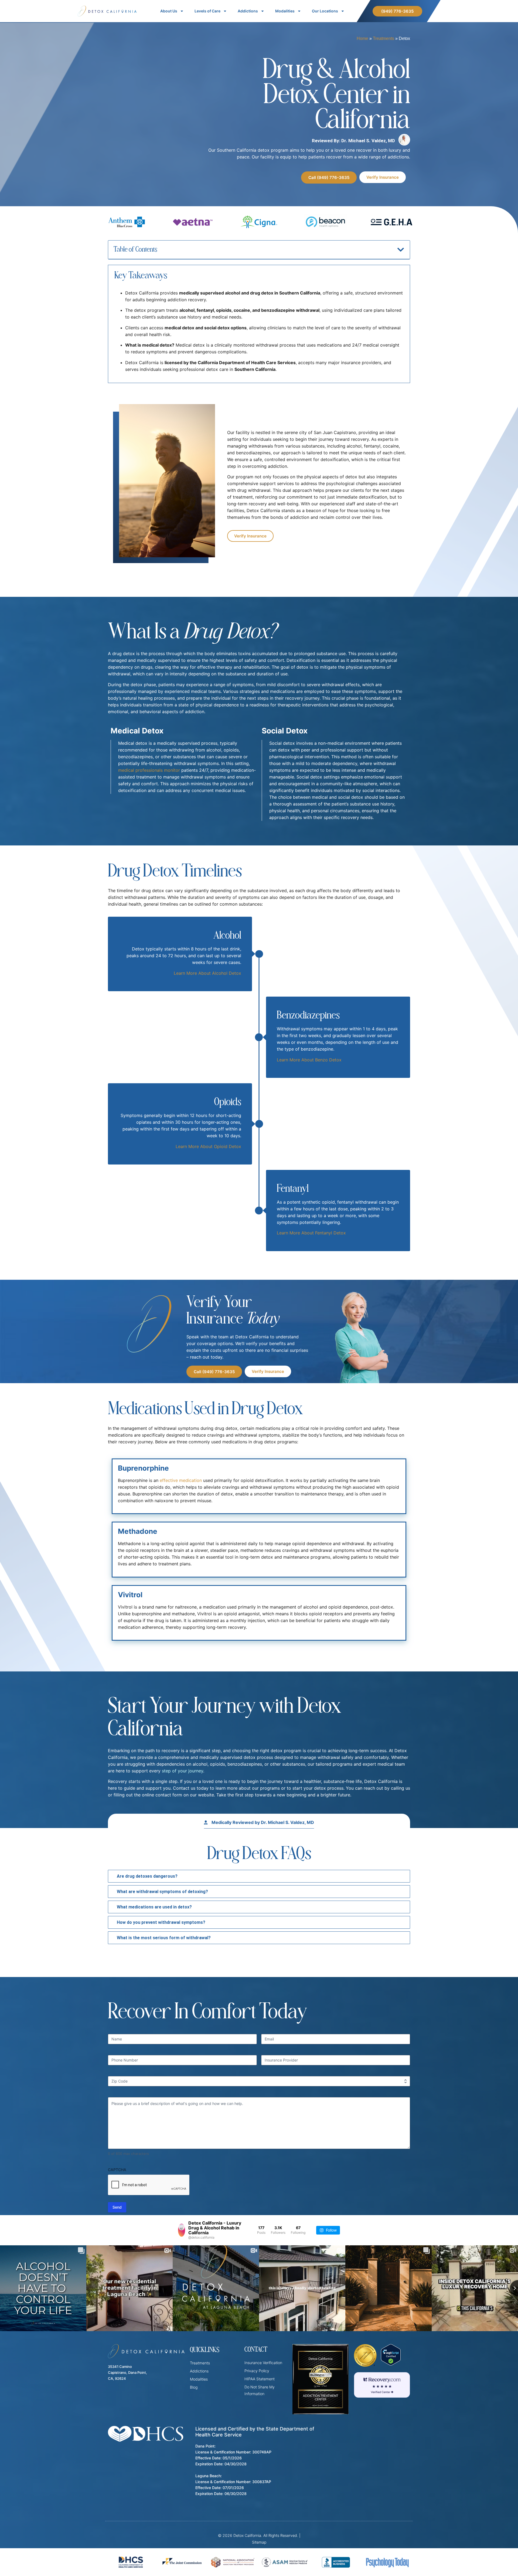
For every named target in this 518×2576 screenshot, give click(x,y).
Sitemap (259, 2542)
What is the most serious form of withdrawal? (164, 1938)
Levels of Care (207, 11)
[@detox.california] (182, 2230)
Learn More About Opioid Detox (208, 1146)
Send (117, 2207)
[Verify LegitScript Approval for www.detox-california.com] (391, 2364)
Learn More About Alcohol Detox (207, 973)
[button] (401, 250)
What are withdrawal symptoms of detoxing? (162, 1892)
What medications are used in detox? (154, 1907)
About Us (169, 11)
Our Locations (325, 11)
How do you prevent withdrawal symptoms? (161, 1922)
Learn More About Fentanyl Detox (311, 1233)
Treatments (384, 38)
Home (362, 38)
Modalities (285, 11)
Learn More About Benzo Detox (309, 1060)
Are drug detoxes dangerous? (147, 1876)
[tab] (259, 1876)
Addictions (248, 11)
